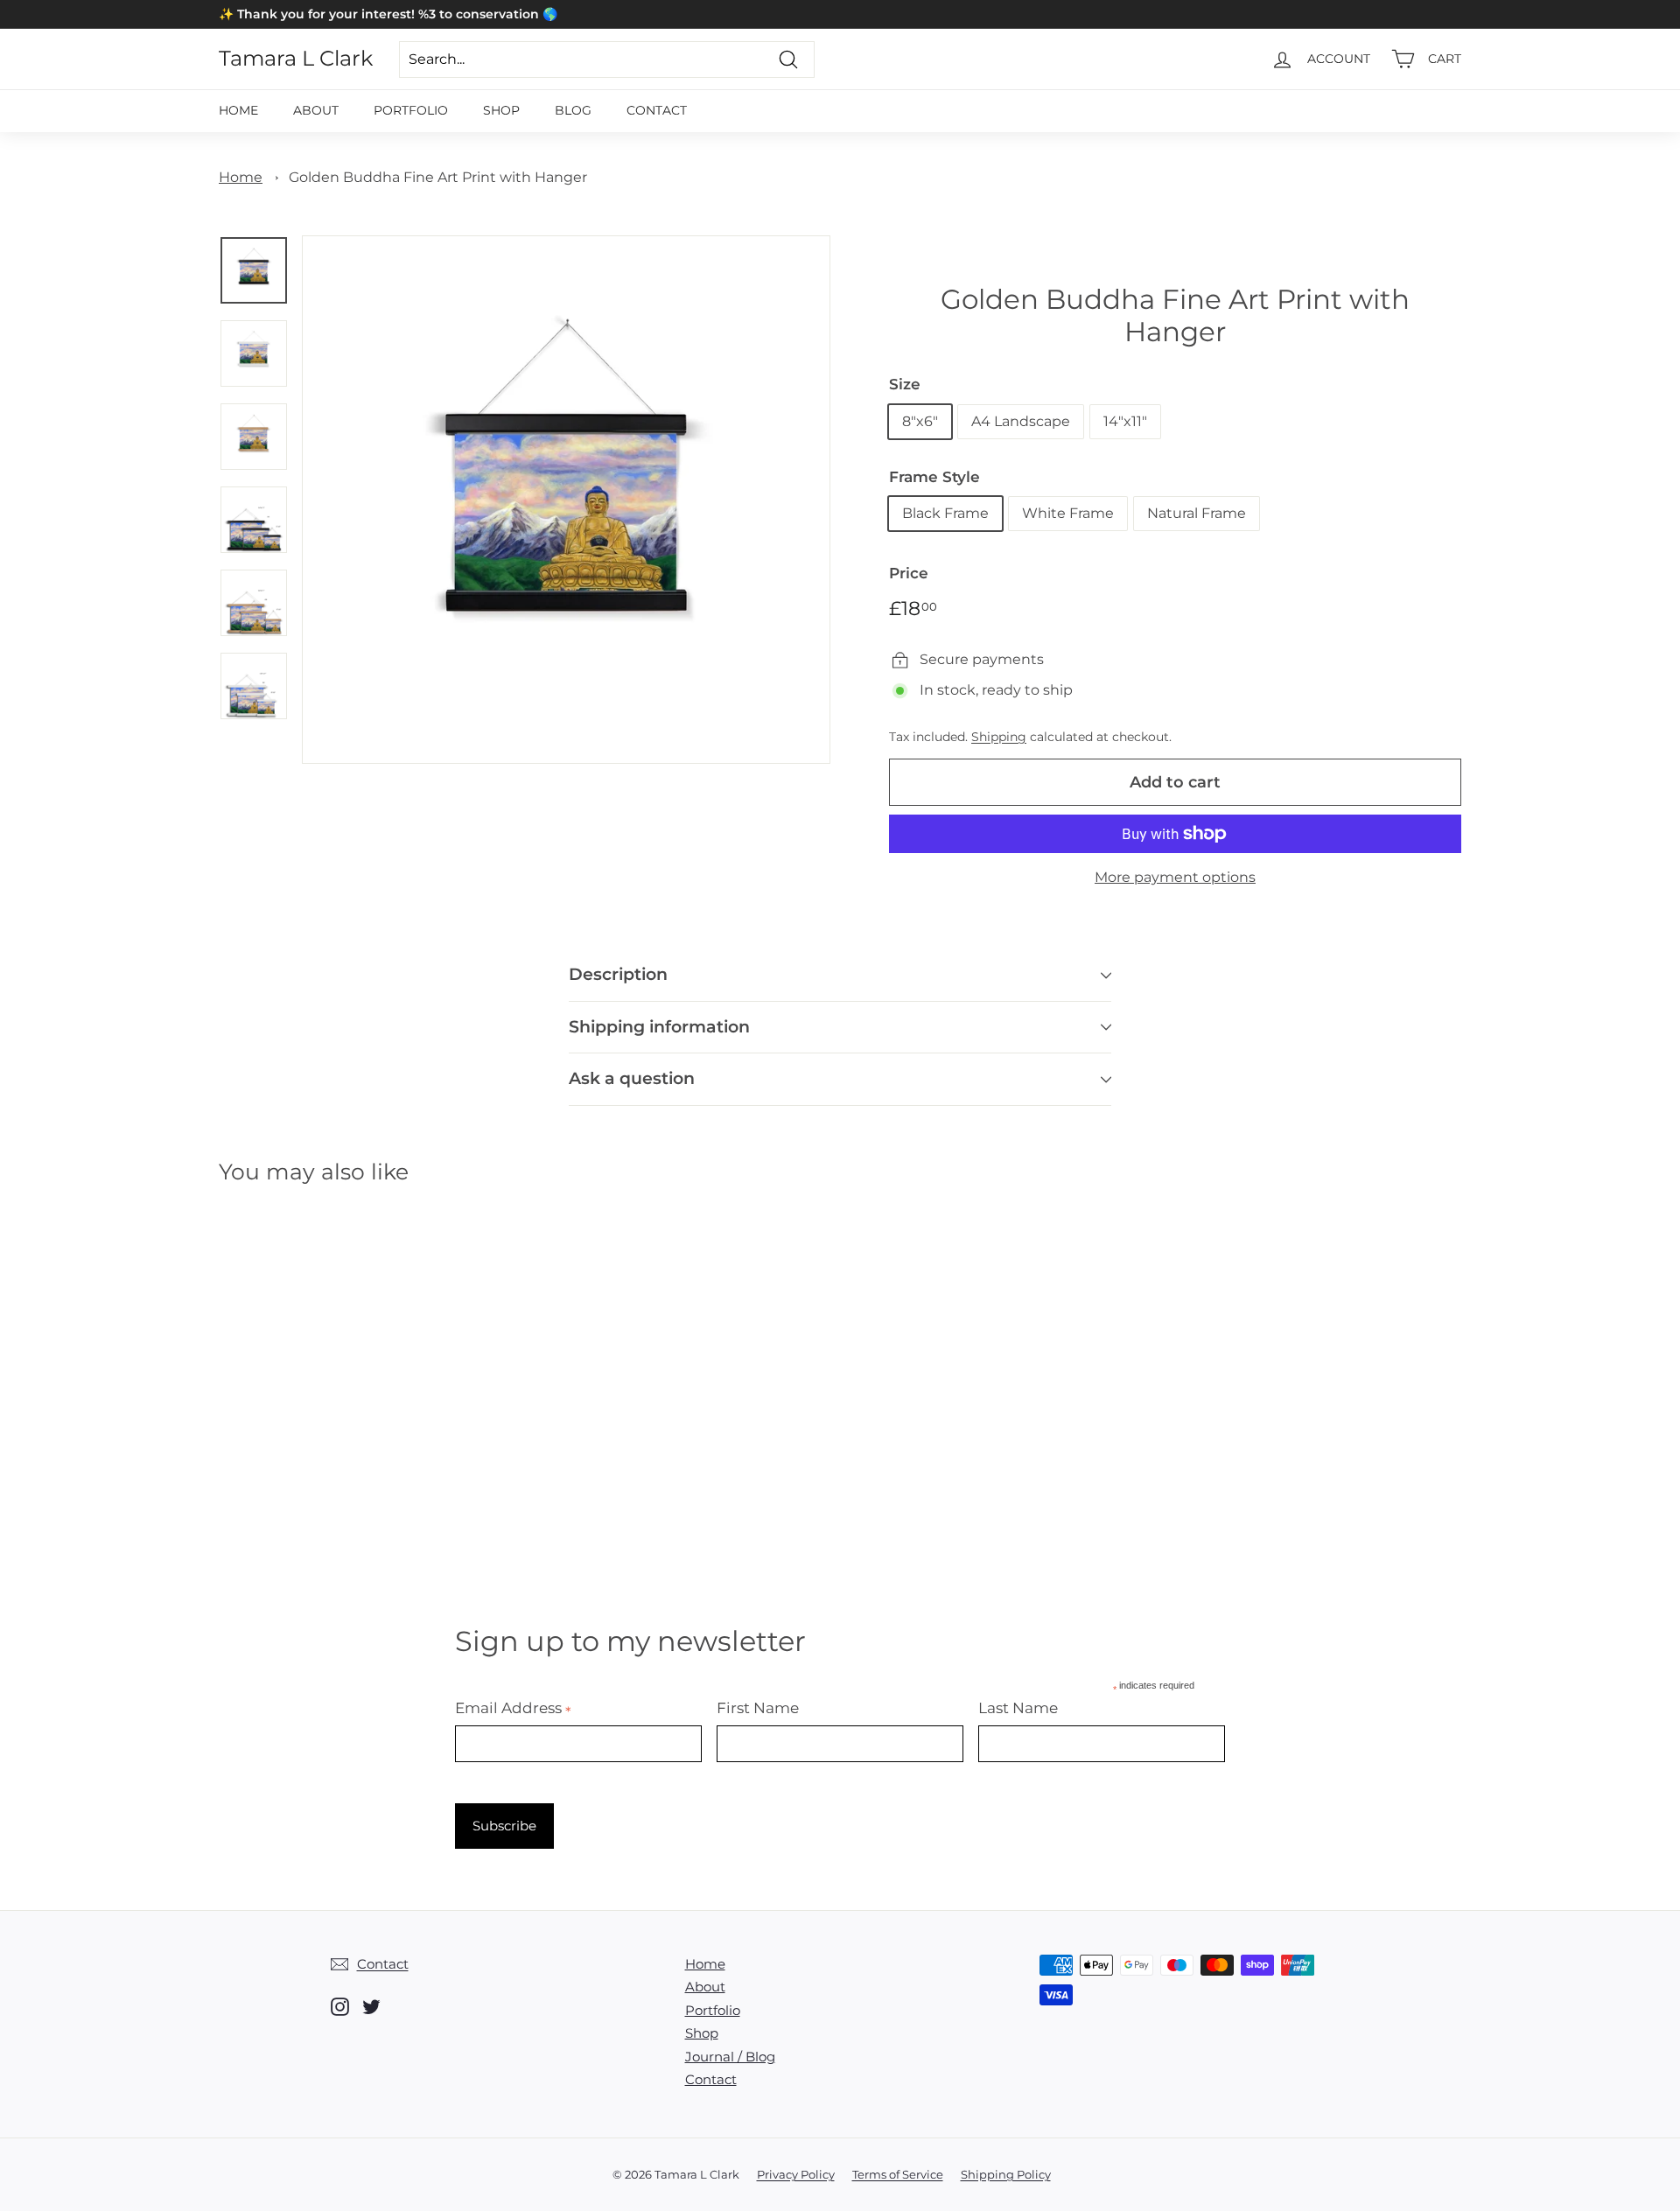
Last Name (1018, 1708)
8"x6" (920, 421)
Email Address (513, 1708)
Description (618, 974)
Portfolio (411, 110)
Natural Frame (1197, 513)
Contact (657, 110)
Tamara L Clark (296, 59)
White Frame (1068, 513)
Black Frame (945, 513)
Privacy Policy (796, 2174)
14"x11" (1125, 421)
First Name (758, 1708)
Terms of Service (898, 2174)
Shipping (999, 737)
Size (905, 384)
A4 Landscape (1021, 421)
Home (238, 110)
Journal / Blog (730, 2057)
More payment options (1175, 877)
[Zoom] (566, 500)
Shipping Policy (1006, 2174)
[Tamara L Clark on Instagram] (340, 2007)
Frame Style (934, 477)
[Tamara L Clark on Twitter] (371, 2007)
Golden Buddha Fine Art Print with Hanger (438, 177)
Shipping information (659, 1027)
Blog (573, 110)
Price (909, 573)
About (316, 110)
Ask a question (632, 1078)
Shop (501, 110)
